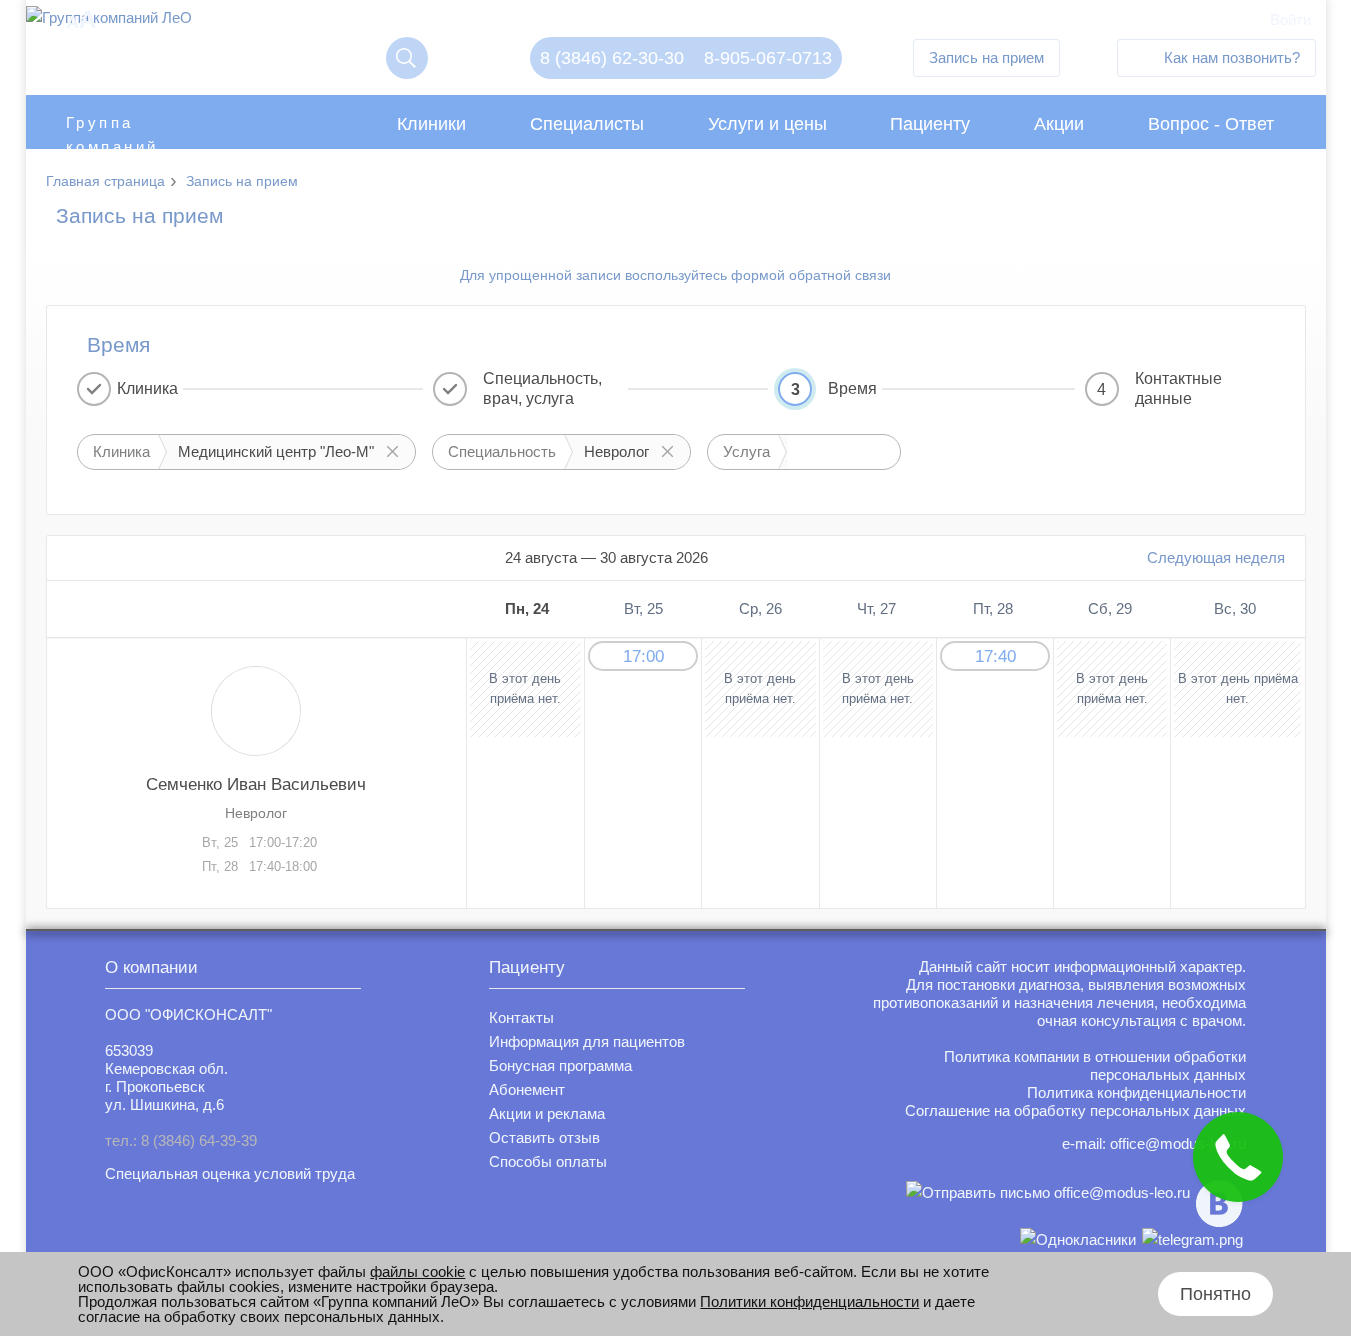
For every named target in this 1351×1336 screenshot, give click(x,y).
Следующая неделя (1216, 557)
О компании (151, 967)
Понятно (1215, 1294)
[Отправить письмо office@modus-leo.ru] (1048, 1203)
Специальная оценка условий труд (226, 1173)
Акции (1059, 124)
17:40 (995, 656)
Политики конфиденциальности (809, 1301)
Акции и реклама (547, 1113)
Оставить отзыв (544, 1137)
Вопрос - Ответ (1211, 124)
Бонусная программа (560, 1065)
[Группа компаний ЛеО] (109, 22)
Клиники (431, 124)
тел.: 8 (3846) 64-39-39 (181, 1140)
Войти (1290, 19)
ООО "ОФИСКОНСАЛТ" (188, 1014)
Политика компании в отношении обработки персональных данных (1095, 1065)
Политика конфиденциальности (1136, 1092)
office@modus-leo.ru (1178, 1143)
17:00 (643, 656)
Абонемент (527, 1089)
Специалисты (587, 124)
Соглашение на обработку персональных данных (1075, 1110)
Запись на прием (986, 57)
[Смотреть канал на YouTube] (1192, 1239)
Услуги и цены (767, 124)
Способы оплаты (548, 1161)
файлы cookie (417, 1271)
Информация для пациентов (587, 1041)
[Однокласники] (1078, 1239)
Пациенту (930, 124)
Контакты (521, 1017)
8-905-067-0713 (768, 58)
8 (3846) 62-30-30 (612, 58)
